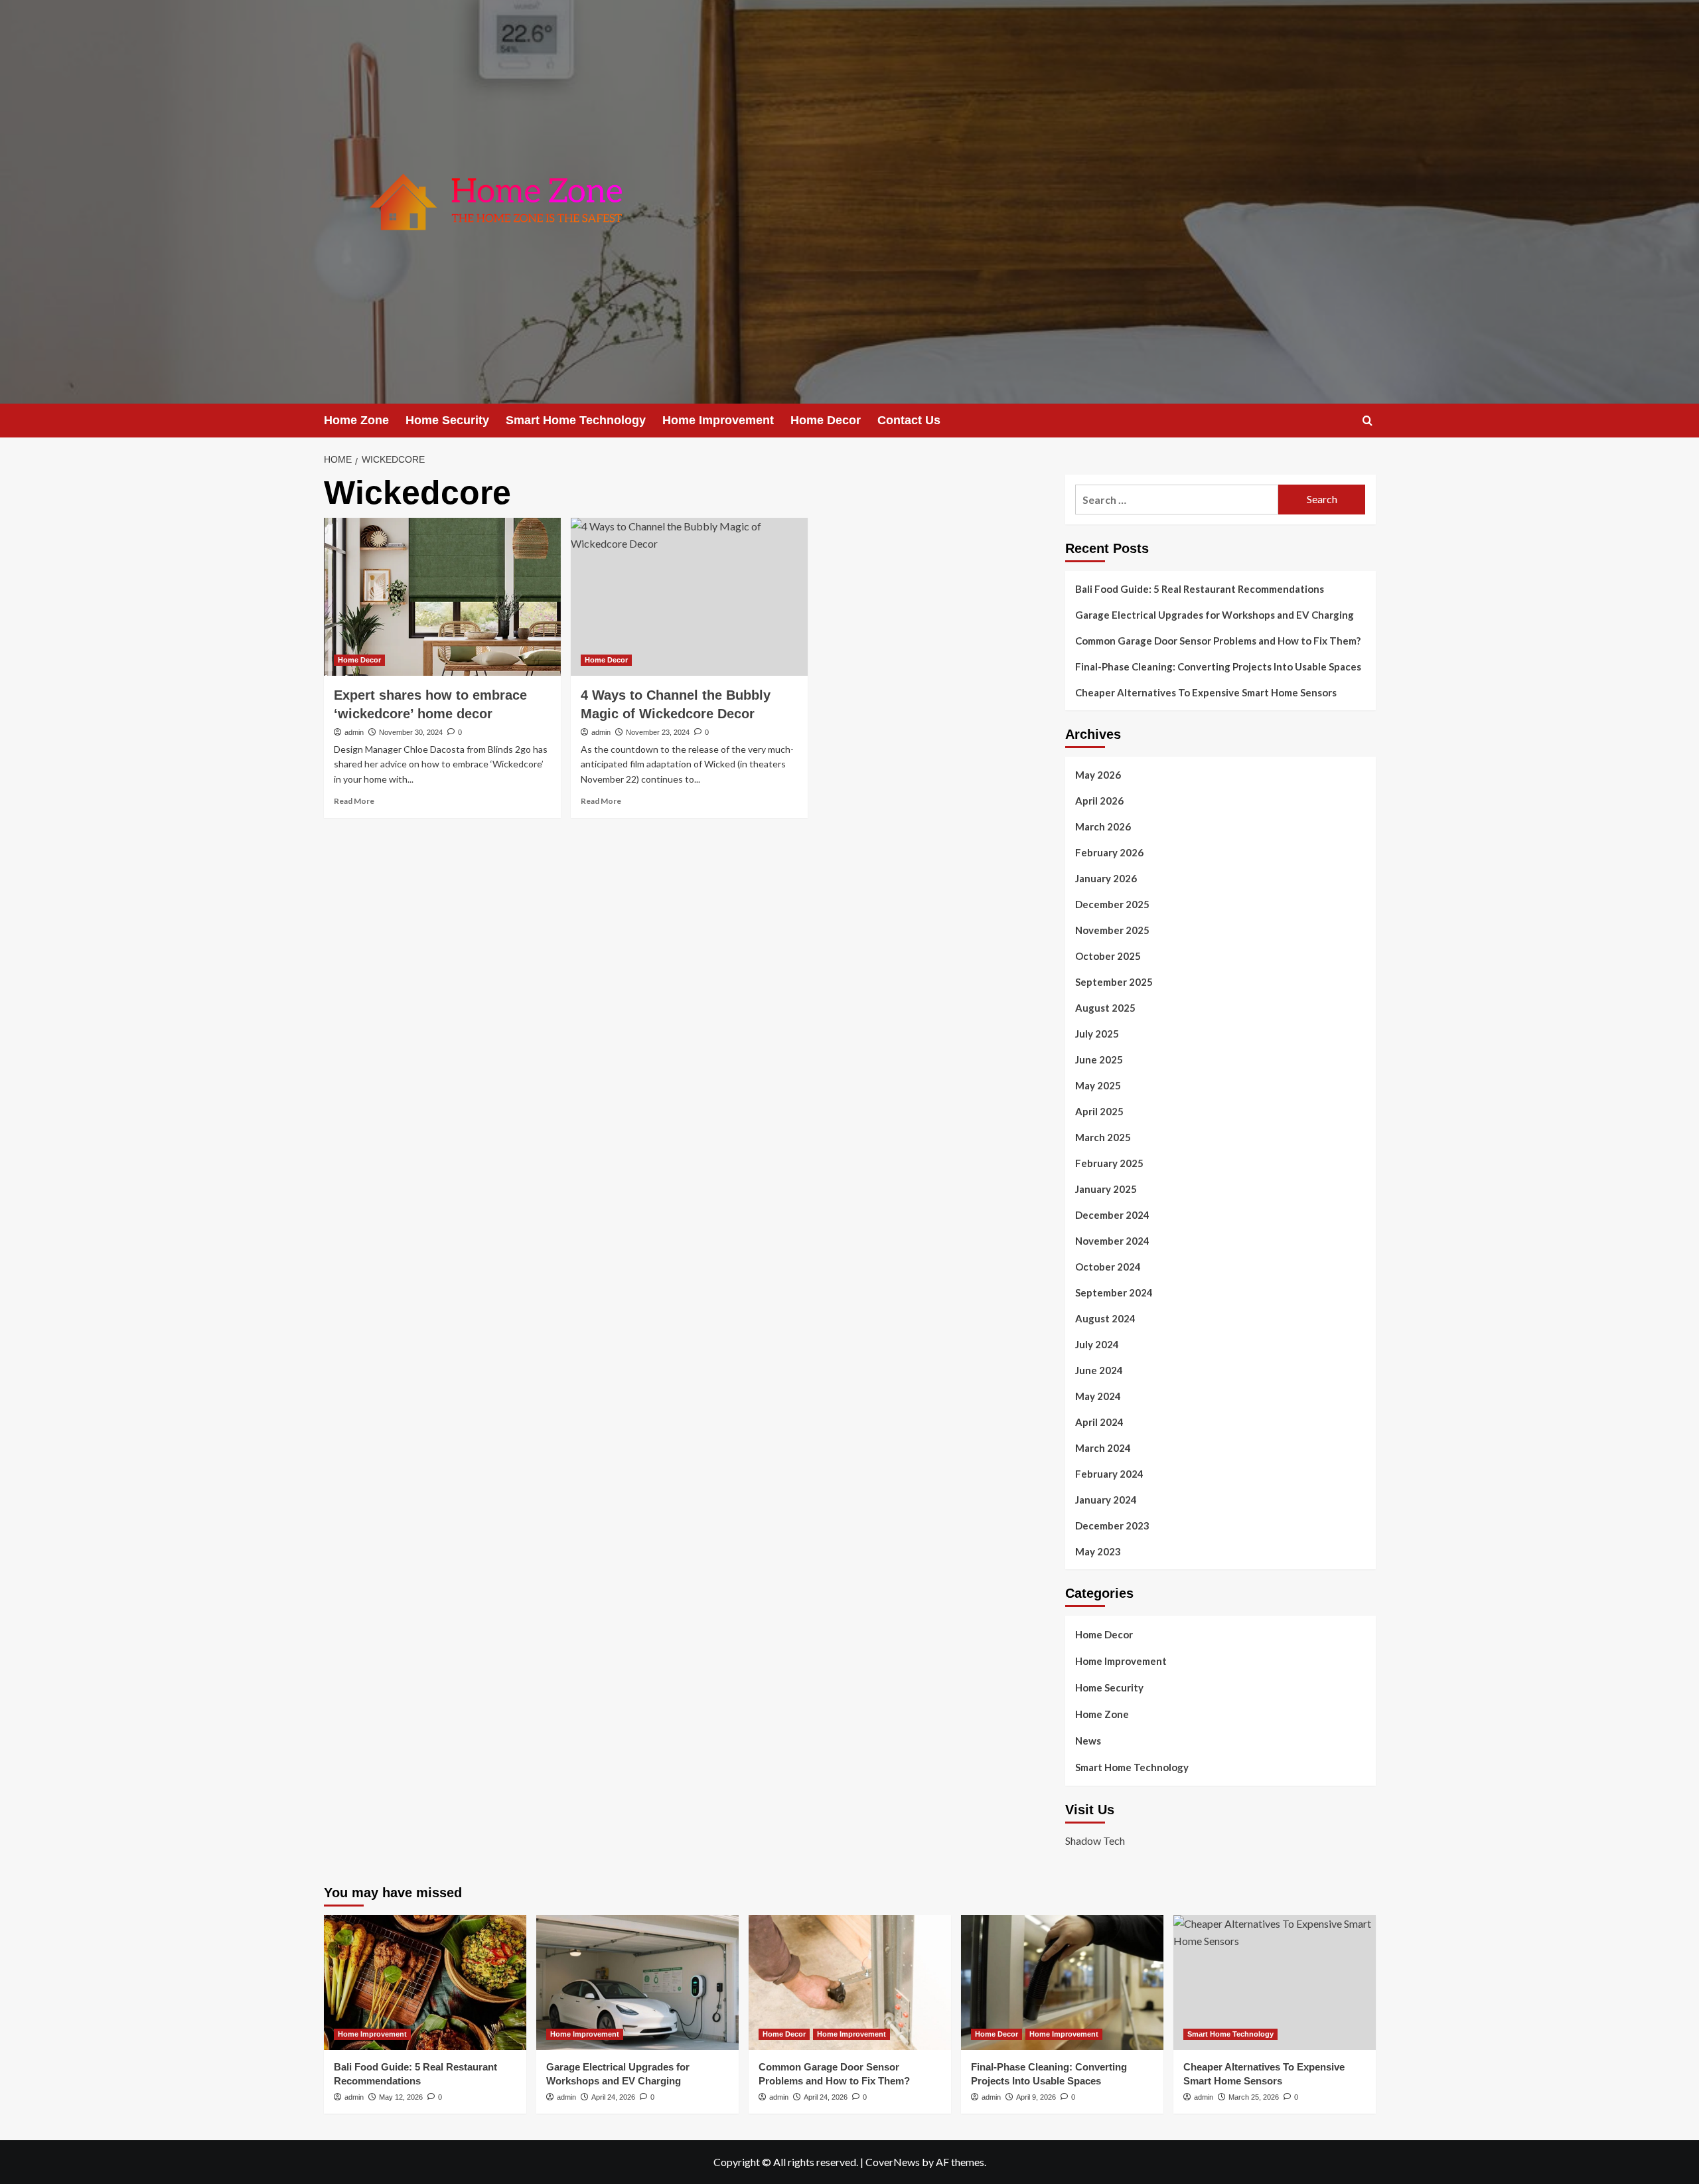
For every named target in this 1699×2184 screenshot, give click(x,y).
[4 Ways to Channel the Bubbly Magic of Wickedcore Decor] (689, 597)
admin (354, 732)
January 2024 (1106, 1500)
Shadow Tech (1095, 1840)
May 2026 (1098, 775)
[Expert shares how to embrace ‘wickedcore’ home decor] (442, 597)
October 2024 (1108, 1267)
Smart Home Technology (576, 420)
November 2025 (1112, 930)
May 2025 (1098, 1085)
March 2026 (1103, 826)
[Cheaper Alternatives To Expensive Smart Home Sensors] (1275, 1983)
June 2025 (1099, 1059)
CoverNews (893, 2162)
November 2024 (1112, 1241)
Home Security (447, 420)
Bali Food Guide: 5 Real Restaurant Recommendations (1201, 589)
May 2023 (1098, 1551)
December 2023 (1112, 1525)
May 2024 (1098, 1396)
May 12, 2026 (401, 2097)
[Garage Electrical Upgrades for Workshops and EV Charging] (637, 1983)
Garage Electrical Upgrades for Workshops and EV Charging (1215, 615)
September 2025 (1114, 982)
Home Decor (826, 420)
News (1088, 1741)
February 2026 (1109, 852)
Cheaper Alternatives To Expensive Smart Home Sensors (1206, 692)
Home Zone (356, 420)
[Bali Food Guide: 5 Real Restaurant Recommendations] (425, 1983)
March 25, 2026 (1254, 2097)
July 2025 (1097, 1034)
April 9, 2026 (1036, 2097)
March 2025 (1103, 1137)
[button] (1367, 421)
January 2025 (1106, 1189)
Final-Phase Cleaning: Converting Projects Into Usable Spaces (1218, 666)
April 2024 (1099, 1422)
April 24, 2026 (613, 2097)
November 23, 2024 (658, 732)
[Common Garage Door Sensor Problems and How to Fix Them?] (850, 1983)
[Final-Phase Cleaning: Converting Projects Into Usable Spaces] (1062, 1983)
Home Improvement (718, 420)
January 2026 (1106, 878)
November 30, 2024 (411, 732)
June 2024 (1099, 1370)
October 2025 (1108, 956)
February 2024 (1109, 1474)
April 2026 (1099, 801)
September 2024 (1114, 1292)
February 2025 (1109, 1163)
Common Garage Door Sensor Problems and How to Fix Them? (1218, 641)
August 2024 (1105, 1318)
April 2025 (1099, 1111)
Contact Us (909, 420)
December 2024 (1112, 1215)
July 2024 (1097, 1344)
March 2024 (1103, 1448)
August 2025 (1105, 1008)
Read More (354, 801)
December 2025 (1112, 904)
